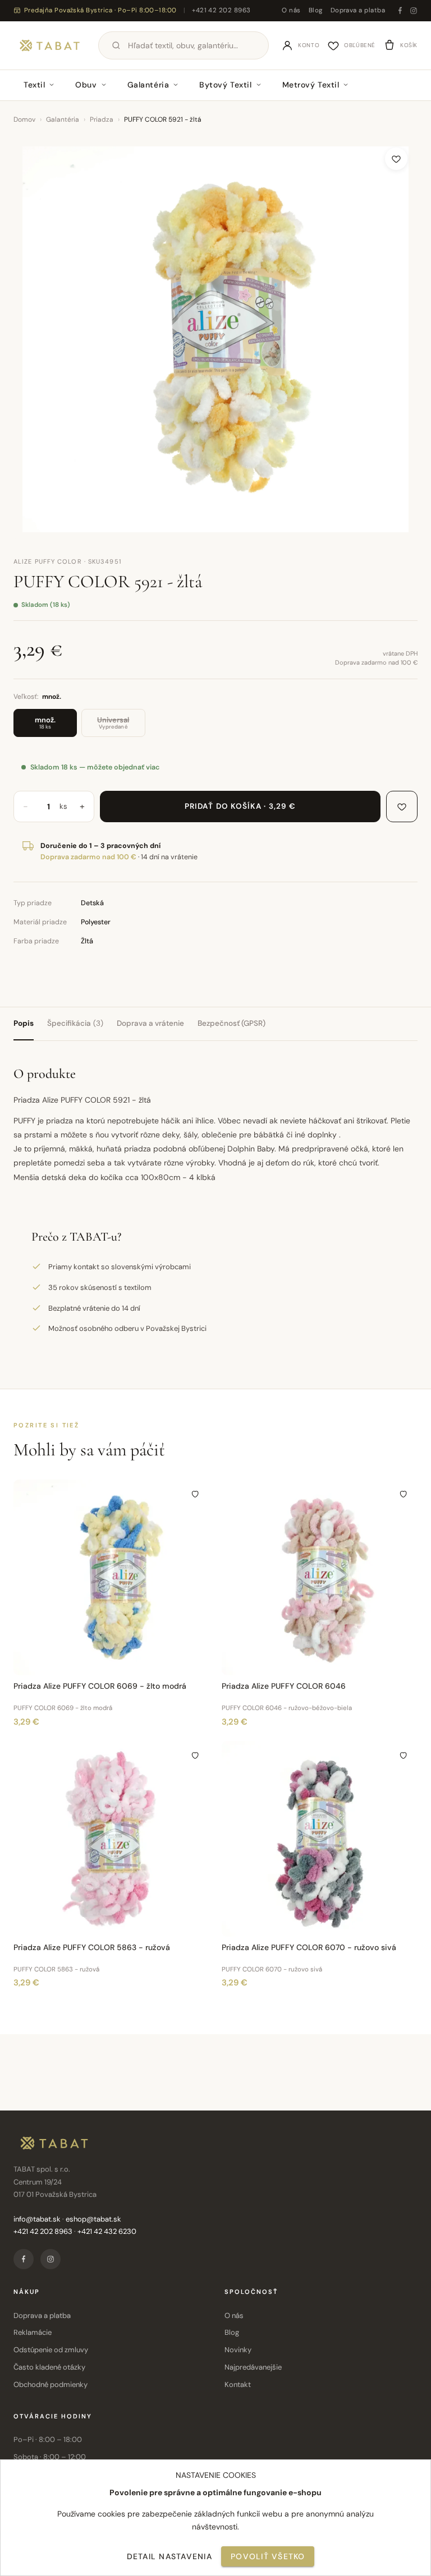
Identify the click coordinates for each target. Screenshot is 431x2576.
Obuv (86, 85)
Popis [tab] (24, 1023)
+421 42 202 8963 (221, 10)
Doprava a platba (358, 10)
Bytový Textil (225, 85)
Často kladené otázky (49, 2367)
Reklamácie (33, 2332)
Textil (34, 85)
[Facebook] (400, 11)
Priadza (102, 119)
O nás (291, 10)
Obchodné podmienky (51, 2384)
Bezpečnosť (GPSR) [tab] (231, 1023)
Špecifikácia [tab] (75, 1023)
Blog (316, 10)
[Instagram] (414, 11)
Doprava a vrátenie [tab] (150, 1023)
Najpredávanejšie (253, 2367)
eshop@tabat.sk (93, 2219)
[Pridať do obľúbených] (396, 159)
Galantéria (148, 85)
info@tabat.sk (37, 2219)
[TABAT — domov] (50, 45)
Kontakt (238, 2384)
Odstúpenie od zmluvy (51, 2350)
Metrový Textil (311, 85)
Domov (24, 119)
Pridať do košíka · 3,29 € (240, 806)
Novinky (238, 2350)
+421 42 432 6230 (107, 2231)
